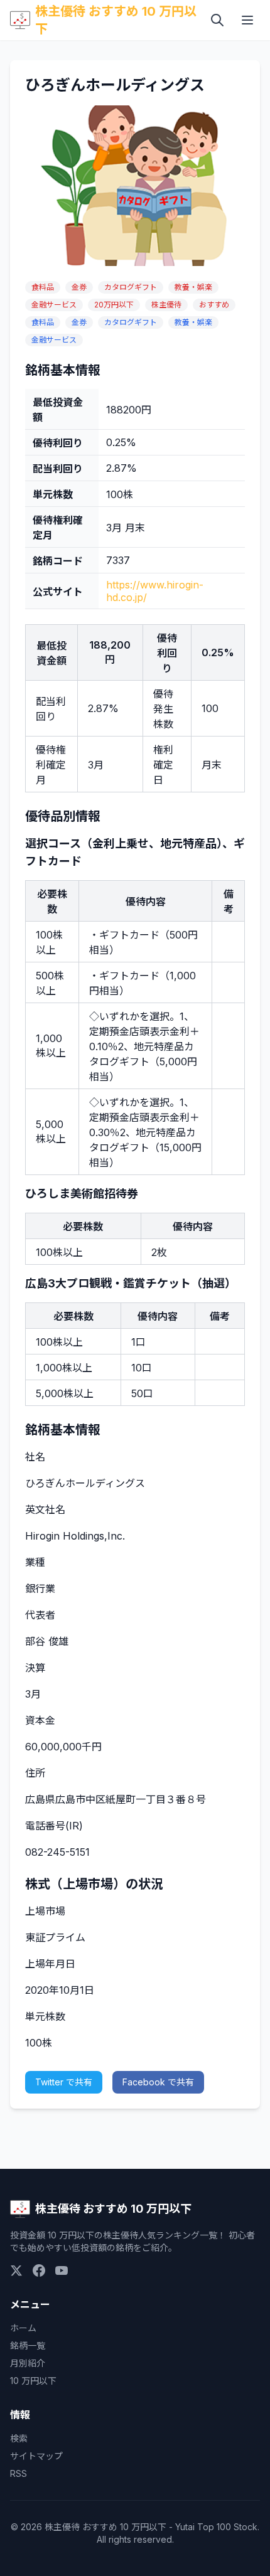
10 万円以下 (33, 2381)
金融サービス (54, 305)
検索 (19, 2438)
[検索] (217, 20)
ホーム (23, 2328)
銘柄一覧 (28, 2345)
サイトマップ (36, 2456)
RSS (19, 2473)
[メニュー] (247, 20)
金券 (79, 287)
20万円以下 (114, 305)
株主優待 (166, 305)
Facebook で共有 (158, 2082)
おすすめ (214, 305)
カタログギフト (131, 287)
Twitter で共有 (64, 2082)
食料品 (43, 287)
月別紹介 (28, 2363)
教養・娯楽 (193, 287)
